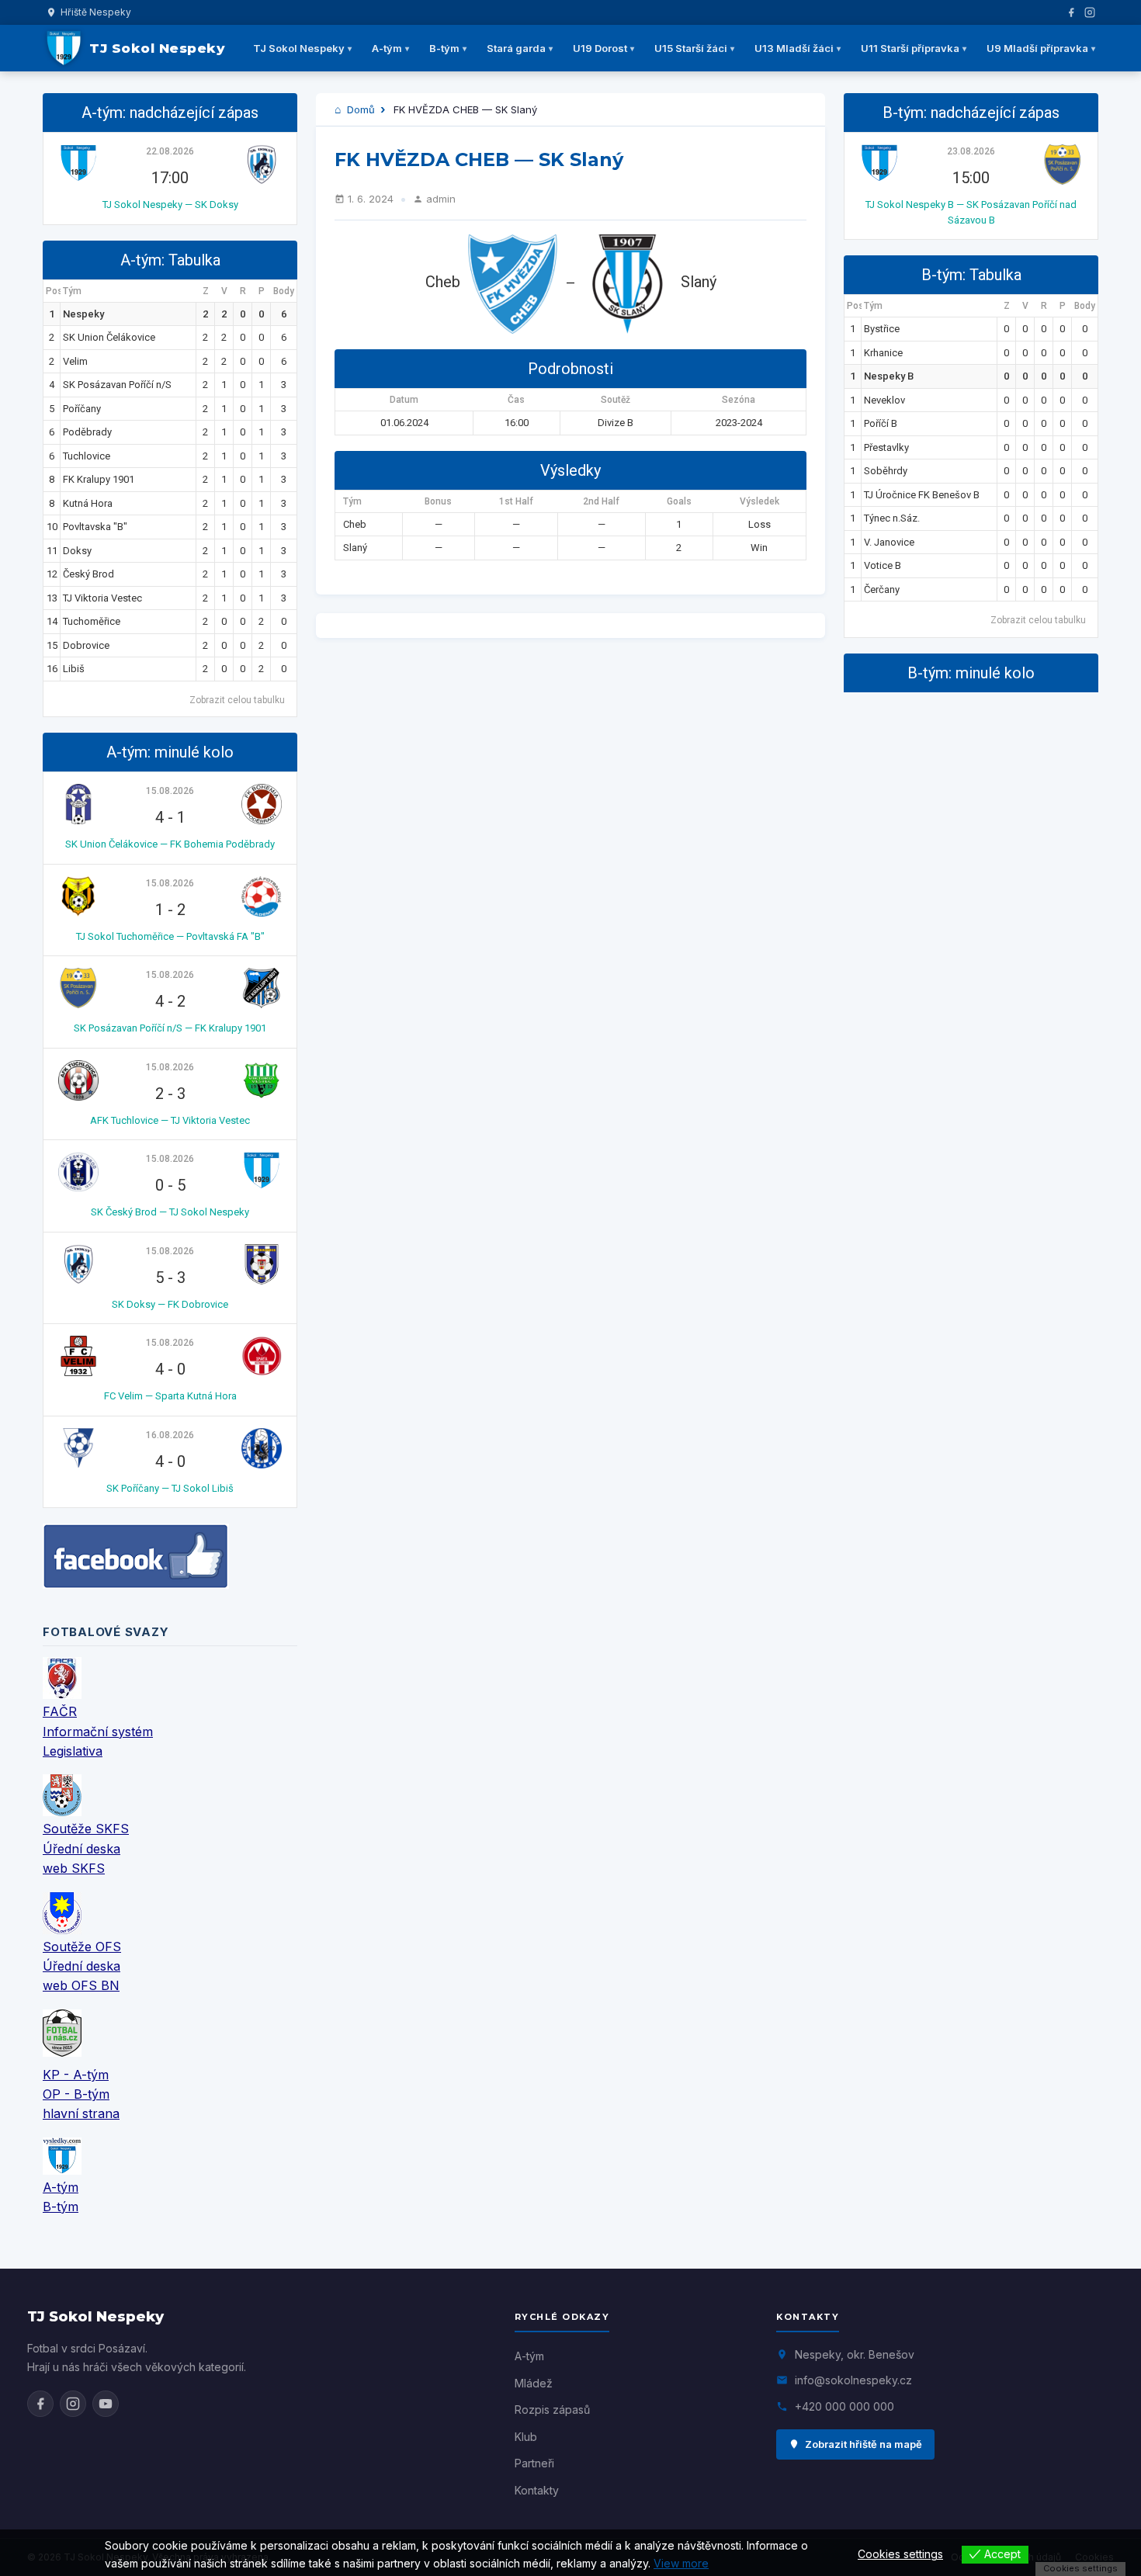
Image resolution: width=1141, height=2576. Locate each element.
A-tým (387, 48)
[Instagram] (1090, 12)
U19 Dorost (600, 48)
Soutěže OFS (82, 1947)
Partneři (534, 2463)
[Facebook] (1071, 12)
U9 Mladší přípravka (1037, 48)
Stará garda (516, 48)
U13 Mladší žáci (794, 48)
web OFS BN (81, 1985)
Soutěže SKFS (86, 1829)
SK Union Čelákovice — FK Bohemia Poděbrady (170, 844)
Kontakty (537, 2490)
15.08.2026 (170, 791)
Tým (72, 291)
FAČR (60, 1711)
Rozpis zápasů (552, 2410)
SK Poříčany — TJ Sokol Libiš (170, 1488)
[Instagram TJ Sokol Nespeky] (73, 2404)
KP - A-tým (76, 2075)
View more (681, 2563)
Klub (526, 2437)
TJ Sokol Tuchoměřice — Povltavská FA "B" (170, 936)
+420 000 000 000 (844, 2406)
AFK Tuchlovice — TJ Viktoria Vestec (170, 1120)
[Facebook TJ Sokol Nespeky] (40, 2404)
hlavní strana (81, 2113)
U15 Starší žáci (691, 48)
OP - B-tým (76, 2094)
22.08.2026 (170, 151)
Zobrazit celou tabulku (237, 700)
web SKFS (74, 1868)
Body (284, 291)
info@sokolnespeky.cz (853, 2380)
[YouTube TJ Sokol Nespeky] (106, 2404)
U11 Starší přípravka (910, 48)
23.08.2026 (971, 151)
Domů (359, 109)
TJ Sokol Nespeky (299, 48)
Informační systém (98, 1732)
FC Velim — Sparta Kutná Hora (170, 1396)
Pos (53, 291)
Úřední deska (81, 1849)
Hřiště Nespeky (96, 12)
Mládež (534, 2383)
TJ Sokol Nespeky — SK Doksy (170, 205)
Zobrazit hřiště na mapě (864, 2444)
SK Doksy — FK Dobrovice (170, 1304)
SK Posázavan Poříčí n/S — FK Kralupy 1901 (170, 1028)
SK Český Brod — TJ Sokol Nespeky (170, 1212)
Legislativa (73, 1751)
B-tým (444, 48)
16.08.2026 (170, 1435)
